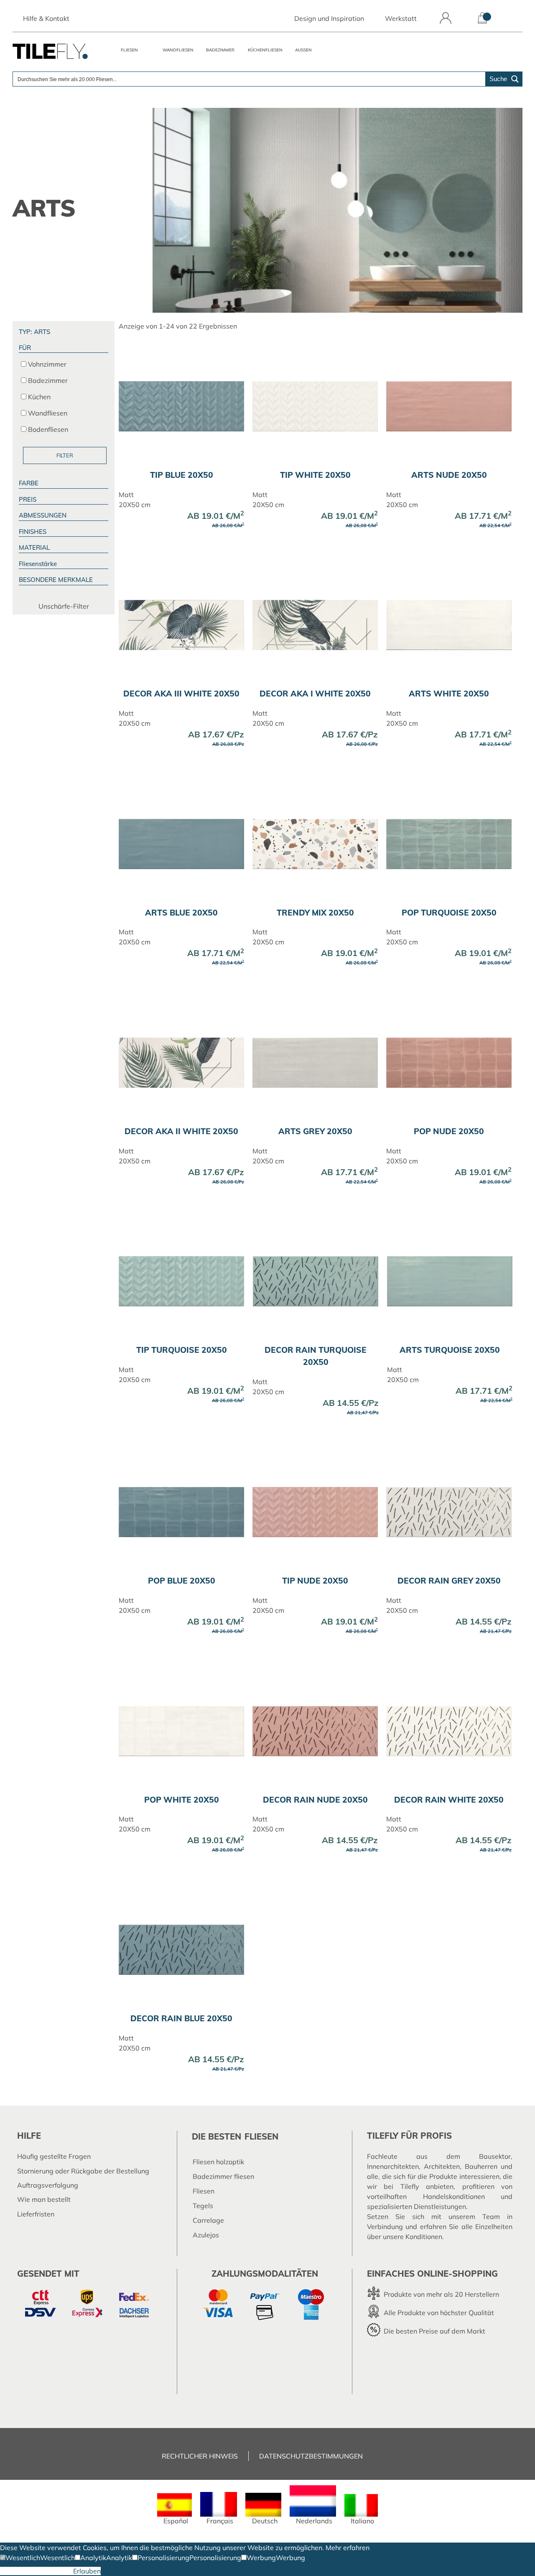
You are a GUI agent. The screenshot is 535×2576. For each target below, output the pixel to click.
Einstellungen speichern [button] (37, 2571)
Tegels (203, 2206)
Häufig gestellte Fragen (54, 2156)
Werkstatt (401, 18)
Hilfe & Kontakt (46, 18)
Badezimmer (220, 50)
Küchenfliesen (265, 50)
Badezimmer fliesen (223, 2176)
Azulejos (206, 2235)
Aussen (303, 50)
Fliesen (129, 50)
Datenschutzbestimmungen (311, 2456)
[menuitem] (175, 2509)
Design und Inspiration (329, 18)
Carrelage (208, 2220)
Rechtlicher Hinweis (200, 2456)
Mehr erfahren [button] (348, 2548)
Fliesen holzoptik (218, 2162)
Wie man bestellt (44, 2199)
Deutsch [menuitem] (265, 2521)
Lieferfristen (36, 2214)
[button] (20, 2558)
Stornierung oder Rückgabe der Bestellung (83, 2171)
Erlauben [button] (87, 2571)
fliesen (261, 2136)
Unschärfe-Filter (64, 606)
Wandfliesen (178, 50)
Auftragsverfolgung (48, 2185)
